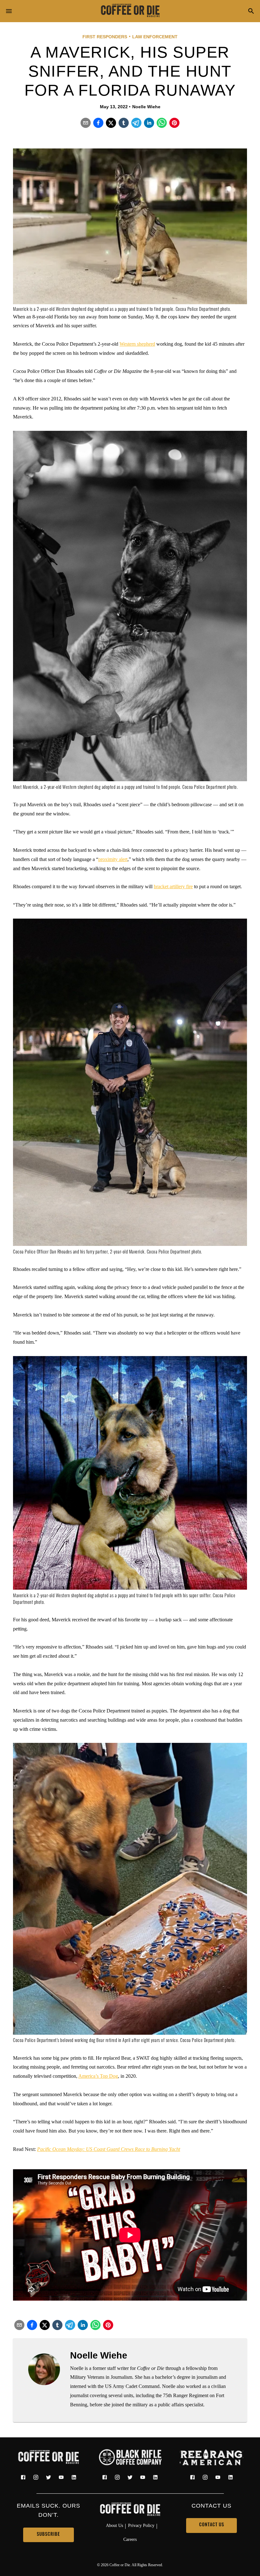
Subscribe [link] (48, 2535)
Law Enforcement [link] (155, 37)
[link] (130, 11)
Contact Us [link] (212, 2525)
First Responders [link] (105, 37)
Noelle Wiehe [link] (146, 107)
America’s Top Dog (98, 2076)
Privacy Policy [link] (141, 2525)
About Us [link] (114, 2525)
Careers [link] (130, 2539)
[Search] (251, 12)
